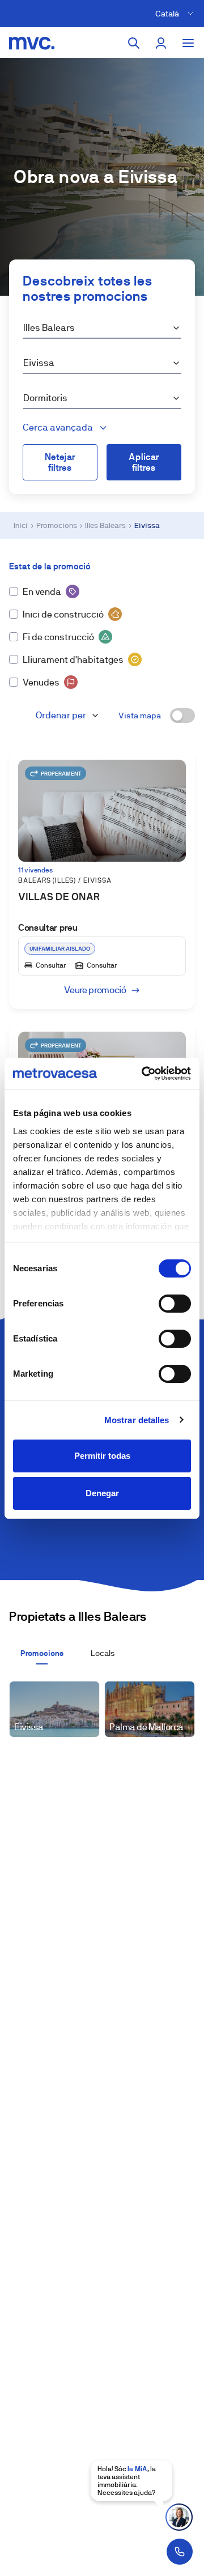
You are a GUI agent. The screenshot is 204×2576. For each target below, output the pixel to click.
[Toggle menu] (188, 43)
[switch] (175, 1304)
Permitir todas (102, 1456)
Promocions (57, 525)
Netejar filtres (60, 462)
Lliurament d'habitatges (73, 660)
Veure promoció (95, 990)
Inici (21, 525)
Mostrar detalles (137, 1420)
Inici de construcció (63, 614)
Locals (103, 1653)
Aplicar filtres (144, 462)
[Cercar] (134, 43)
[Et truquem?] (180, 2552)
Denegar (102, 1493)
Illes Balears (105, 525)
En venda (42, 592)
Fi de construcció (58, 637)
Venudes (41, 682)
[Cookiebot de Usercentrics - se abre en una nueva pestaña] (144, 1074)
